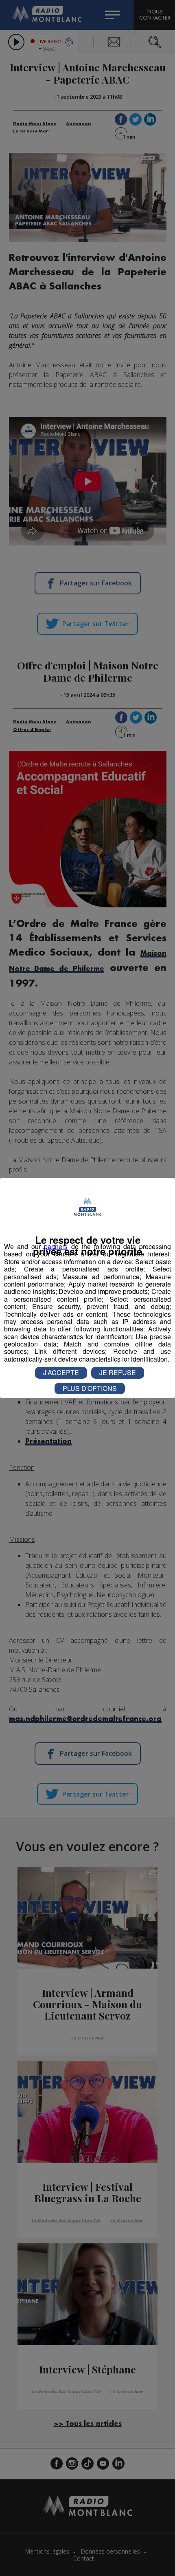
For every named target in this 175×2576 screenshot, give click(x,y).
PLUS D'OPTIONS (90, 1388)
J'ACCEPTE (61, 1372)
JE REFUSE (118, 1372)
